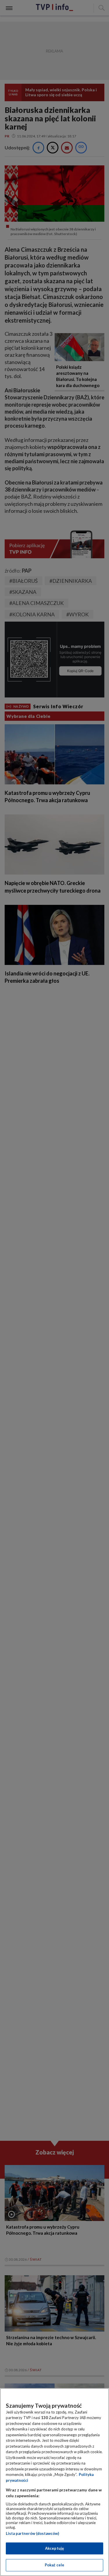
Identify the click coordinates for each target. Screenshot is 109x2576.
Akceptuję (54, 2548)
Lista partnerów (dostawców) (32, 2533)
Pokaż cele (54, 2565)
